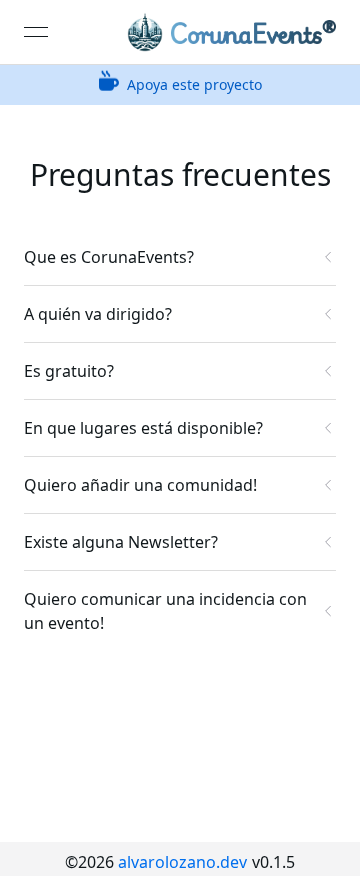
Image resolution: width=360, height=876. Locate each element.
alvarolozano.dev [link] (182, 862)
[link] (231, 32)
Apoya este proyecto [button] (194, 84)
